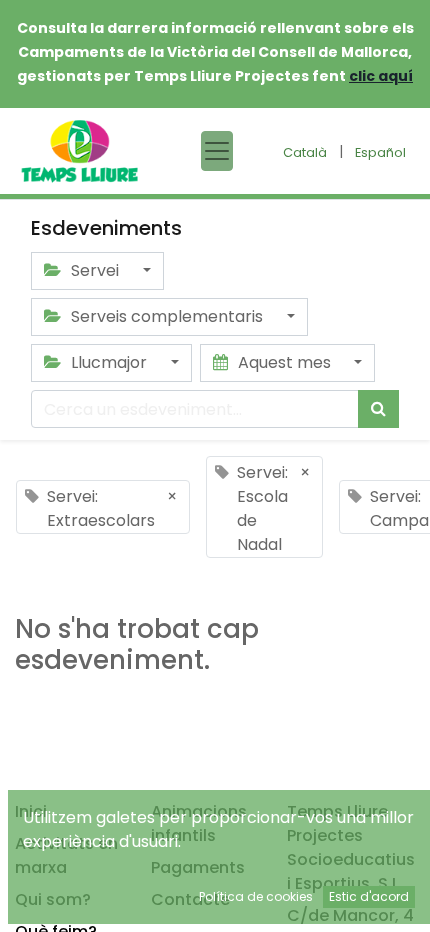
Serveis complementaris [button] (167, 316)
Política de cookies (256, 896)
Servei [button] (95, 270)
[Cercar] (378, 409)
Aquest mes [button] (284, 362)
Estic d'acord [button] (369, 896)
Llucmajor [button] (109, 362)
